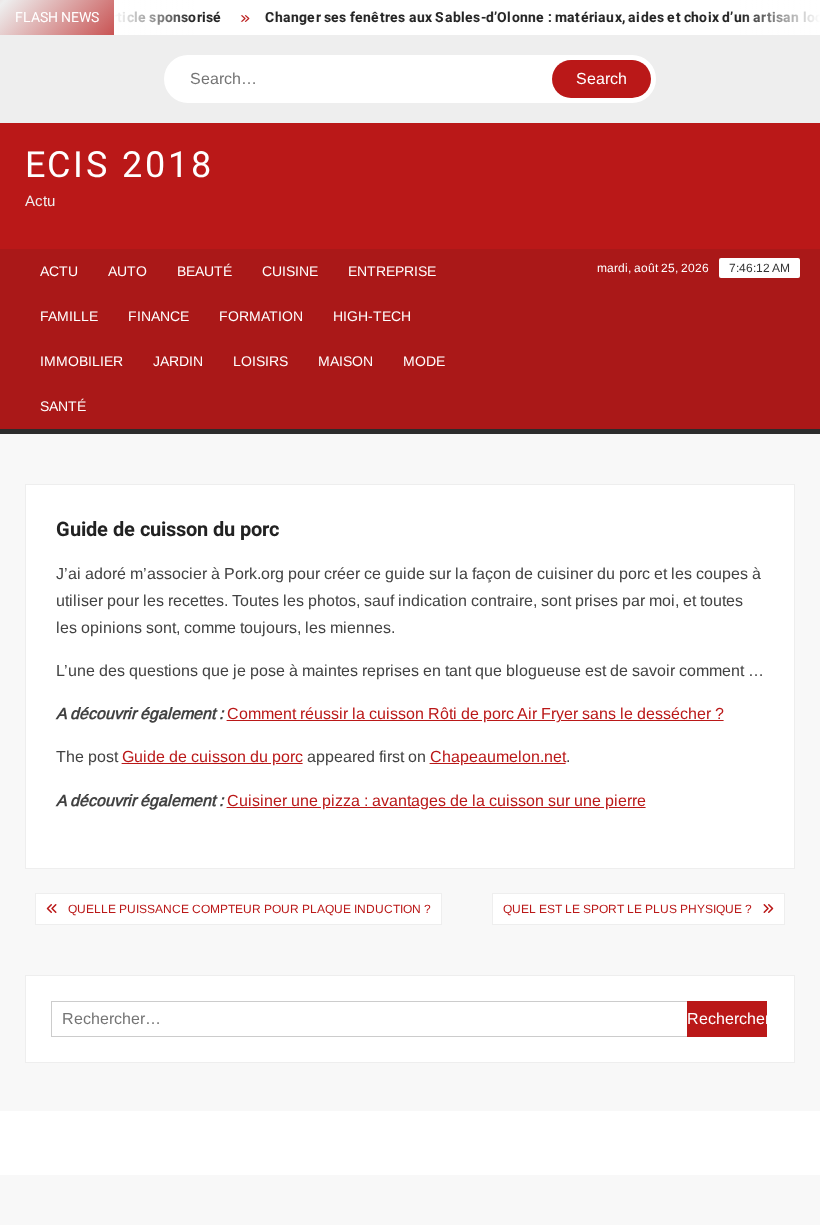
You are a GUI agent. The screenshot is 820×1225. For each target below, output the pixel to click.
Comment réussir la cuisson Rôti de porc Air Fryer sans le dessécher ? (475, 713)
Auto (127, 271)
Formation (261, 316)
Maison (345, 361)
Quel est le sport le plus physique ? (627, 909)
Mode (424, 361)
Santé (63, 406)
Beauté (204, 271)
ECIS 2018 (119, 165)
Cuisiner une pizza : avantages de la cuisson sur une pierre (436, 800)
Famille (69, 316)
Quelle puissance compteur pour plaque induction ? (249, 909)
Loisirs (260, 361)
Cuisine (290, 271)
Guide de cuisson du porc (212, 756)
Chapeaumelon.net (498, 756)
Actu (59, 271)
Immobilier (81, 361)
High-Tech (372, 316)
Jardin (178, 361)
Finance (158, 316)
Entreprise (392, 271)
